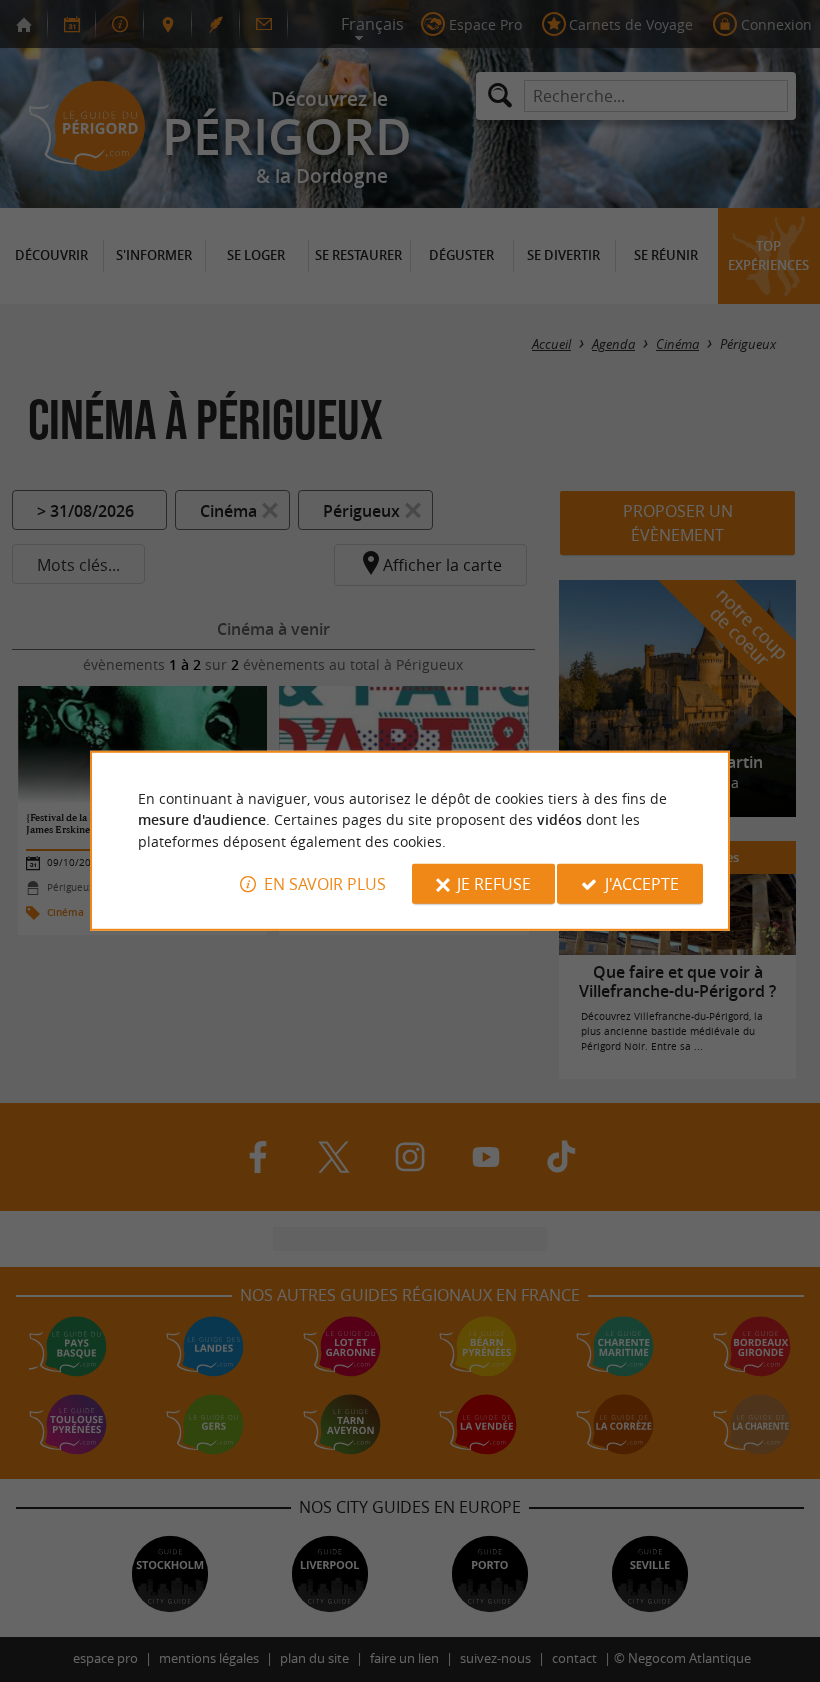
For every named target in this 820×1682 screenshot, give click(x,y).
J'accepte (642, 884)
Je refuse (494, 884)
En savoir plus (325, 884)
